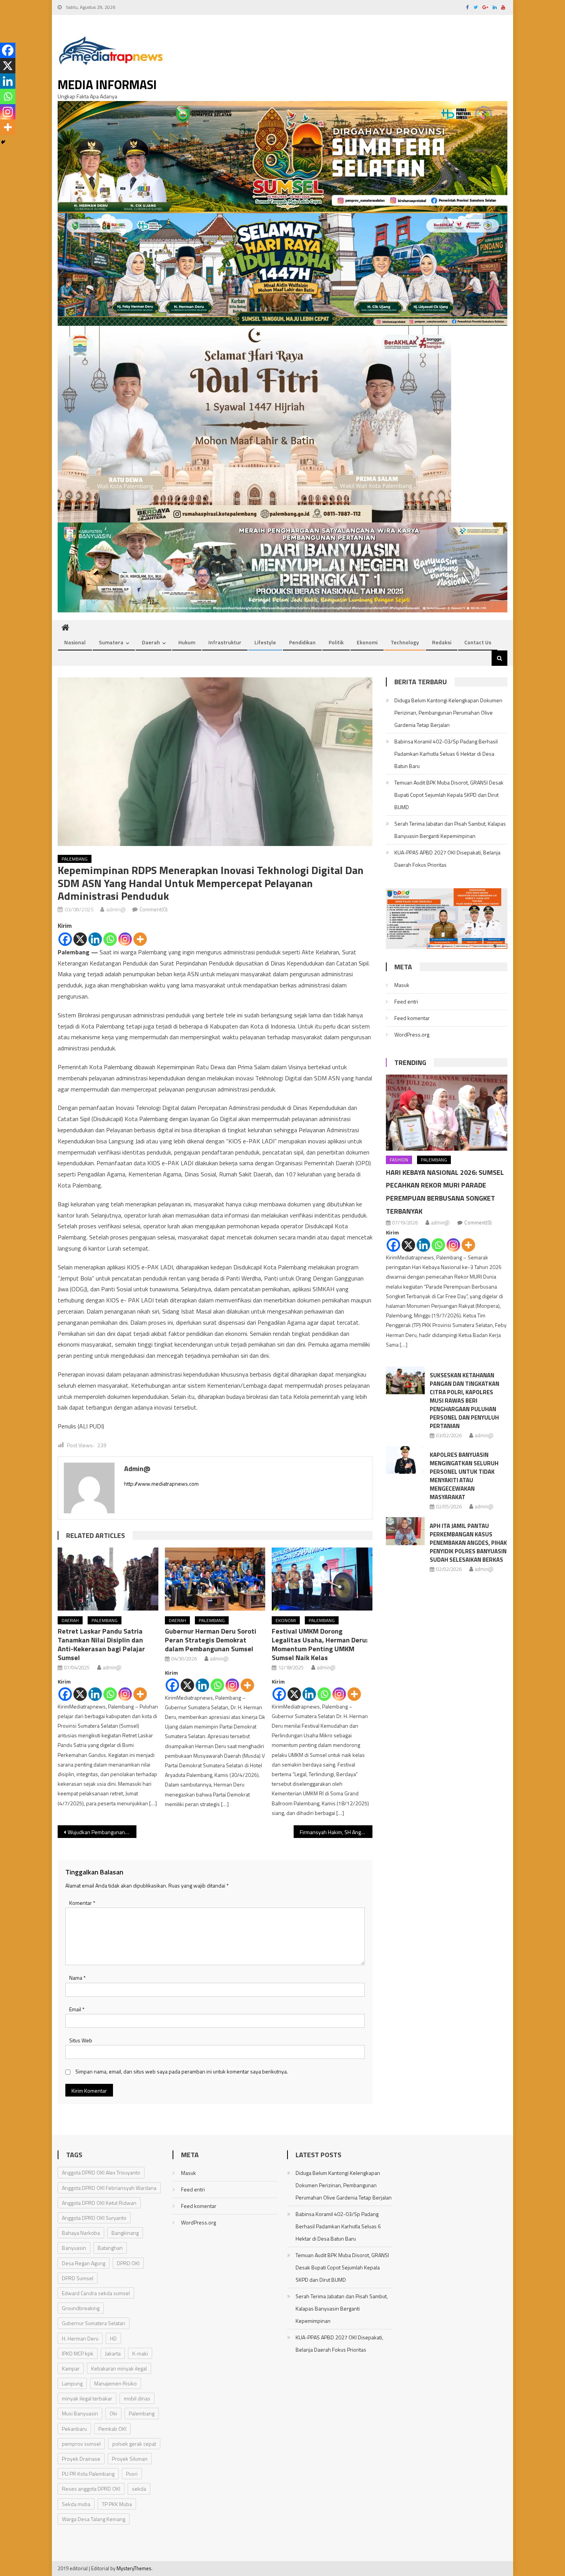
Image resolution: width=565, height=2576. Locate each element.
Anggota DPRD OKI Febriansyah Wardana (109, 2188)
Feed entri (406, 1001)
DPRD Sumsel (78, 2278)
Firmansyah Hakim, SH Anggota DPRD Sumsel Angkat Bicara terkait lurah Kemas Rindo (336, 1832)
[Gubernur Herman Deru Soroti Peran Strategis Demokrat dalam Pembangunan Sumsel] (215, 1579)
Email (77, 2009)
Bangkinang (125, 2233)
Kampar (71, 2368)
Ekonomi (367, 642)
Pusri (132, 2474)
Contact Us (478, 642)
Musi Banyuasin (80, 2413)
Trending (410, 1062)
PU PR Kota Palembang (88, 2474)
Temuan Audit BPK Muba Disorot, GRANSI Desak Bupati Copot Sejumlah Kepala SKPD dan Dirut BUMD (449, 795)
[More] (140, 939)
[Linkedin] (95, 939)
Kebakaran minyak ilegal (119, 2368)
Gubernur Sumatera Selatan (94, 2323)
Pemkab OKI (112, 2429)
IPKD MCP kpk (78, 2353)
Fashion (399, 1160)
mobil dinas (137, 2398)
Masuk (402, 985)
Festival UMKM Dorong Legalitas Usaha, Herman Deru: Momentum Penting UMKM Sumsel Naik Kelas (320, 1644)
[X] (80, 939)
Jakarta (113, 2353)
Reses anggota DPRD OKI (91, 2489)
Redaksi (442, 642)
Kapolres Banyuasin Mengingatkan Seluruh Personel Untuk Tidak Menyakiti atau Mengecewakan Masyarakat (464, 1476)
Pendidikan (302, 642)
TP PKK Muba (117, 2504)
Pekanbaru (74, 2429)
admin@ (116, 909)
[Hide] (3, 142)
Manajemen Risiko (115, 2383)
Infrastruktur (225, 642)
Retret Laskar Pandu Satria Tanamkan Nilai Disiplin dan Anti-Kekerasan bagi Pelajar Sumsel (101, 1644)
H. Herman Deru (80, 2338)
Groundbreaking (81, 2308)
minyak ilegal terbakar (87, 2398)
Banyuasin (74, 2248)
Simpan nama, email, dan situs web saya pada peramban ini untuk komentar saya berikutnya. (182, 2071)
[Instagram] (125, 939)
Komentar (82, 1903)
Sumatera (111, 642)
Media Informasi (107, 85)
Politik (336, 642)
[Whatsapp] (110, 939)
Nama (77, 1978)
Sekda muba (76, 2504)
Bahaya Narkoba (81, 2233)
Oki (113, 2413)
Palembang (75, 859)
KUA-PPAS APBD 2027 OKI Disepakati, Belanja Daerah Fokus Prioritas (447, 858)
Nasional (75, 642)
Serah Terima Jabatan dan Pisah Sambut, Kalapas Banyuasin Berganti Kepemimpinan (450, 830)
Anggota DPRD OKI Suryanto (94, 2218)
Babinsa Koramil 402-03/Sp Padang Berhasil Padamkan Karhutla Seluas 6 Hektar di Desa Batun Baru (446, 754)
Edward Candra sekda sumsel (96, 2293)
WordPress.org (412, 1034)
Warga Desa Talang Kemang (94, 2519)
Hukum (187, 642)
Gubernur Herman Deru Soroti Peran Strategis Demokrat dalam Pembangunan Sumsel (211, 1640)
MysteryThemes (134, 2568)
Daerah (151, 642)
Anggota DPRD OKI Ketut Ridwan (99, 2203)
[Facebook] (65, 939)
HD (113, 2338)
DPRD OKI (128, 2263)
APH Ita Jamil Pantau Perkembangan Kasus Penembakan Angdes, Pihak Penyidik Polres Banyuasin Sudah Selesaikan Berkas (468, 1543)
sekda (139, 2489)
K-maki (140, 2353)
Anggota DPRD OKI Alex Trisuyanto (101, 2172)
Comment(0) (154, 909)
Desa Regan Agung (84, 2263)
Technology (405, 642)
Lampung (72, 2383)
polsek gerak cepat (134, 2444)
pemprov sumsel (81, 2444)
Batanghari (110, 2248)
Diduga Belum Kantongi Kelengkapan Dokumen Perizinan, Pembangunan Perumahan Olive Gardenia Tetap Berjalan (448, 712)
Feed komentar (412, 1018)
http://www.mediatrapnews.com (161, 1484)
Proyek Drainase (81, 2459)
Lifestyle (265, 642)
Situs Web (81, 2040)
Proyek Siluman (130, 2459)
